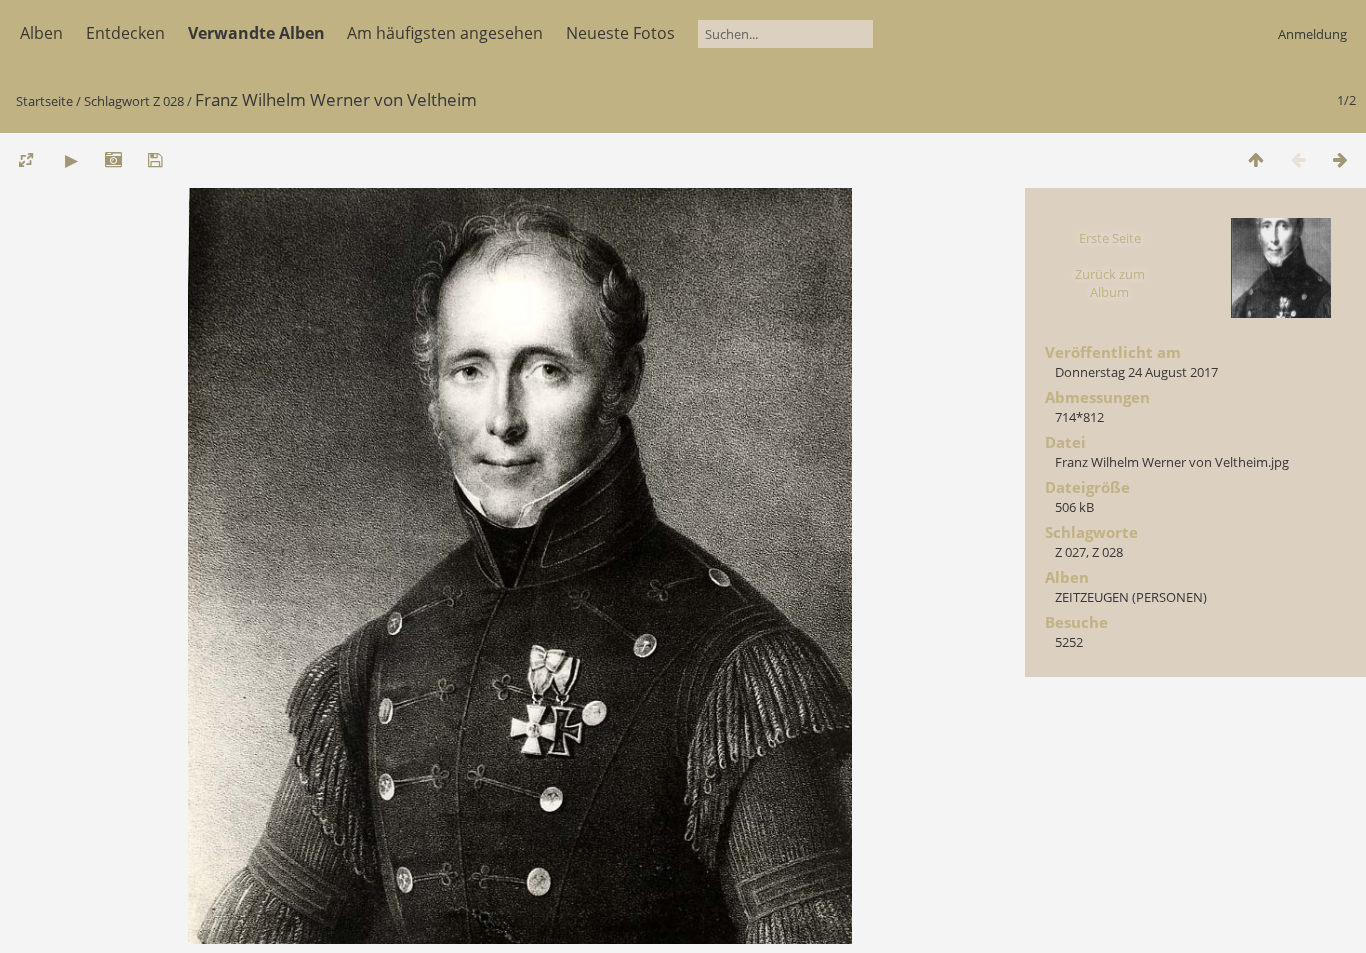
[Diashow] (71, 159)
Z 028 (168, 101)
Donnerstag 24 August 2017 (1136, 372)
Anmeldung (1312, 34)
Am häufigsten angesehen (445, 33)
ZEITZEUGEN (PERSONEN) (1131, 597)
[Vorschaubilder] (1256, 159)
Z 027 (1070, 552)
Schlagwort (117, 101)
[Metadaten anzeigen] (113, 159)
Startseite (44, 101)
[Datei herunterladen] (155, 159)
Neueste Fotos (620, 33)
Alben (41, 33)
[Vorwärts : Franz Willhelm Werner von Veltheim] (1340, 159)
